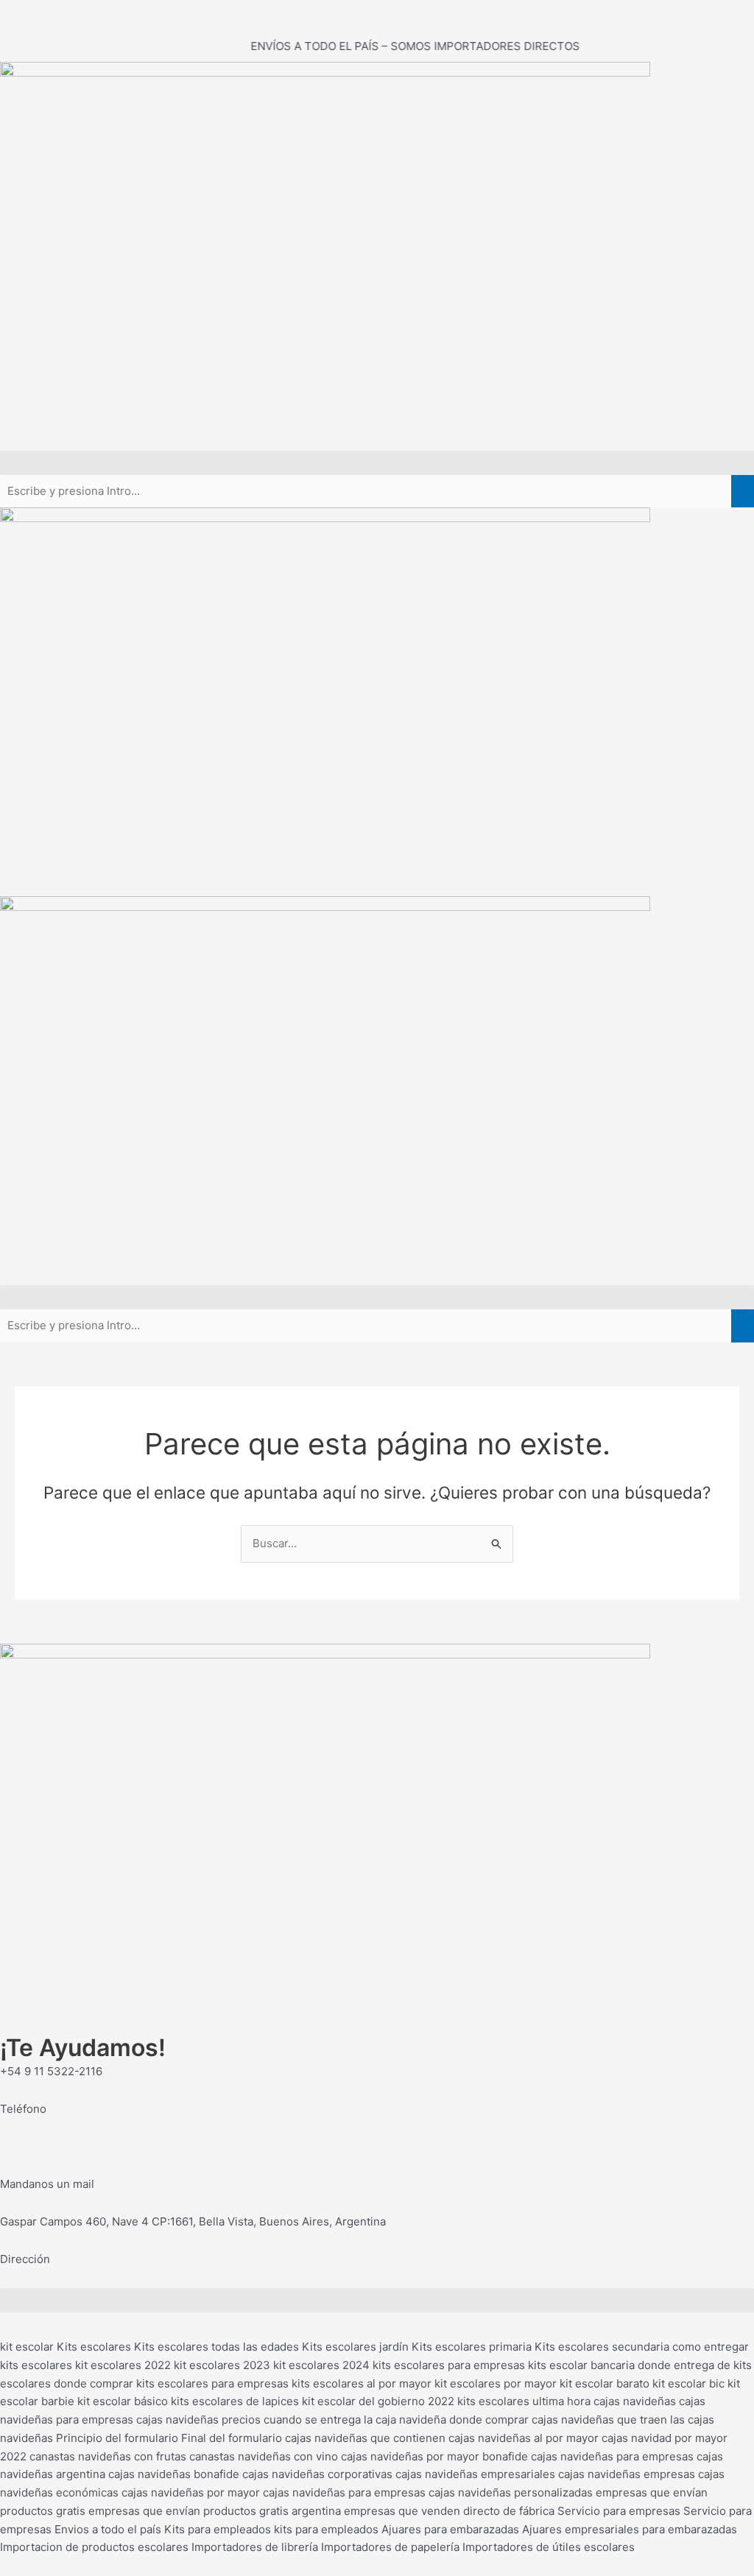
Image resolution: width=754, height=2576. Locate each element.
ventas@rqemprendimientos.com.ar (93, 2146)
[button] (377, 463)
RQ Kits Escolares (46, 8)
